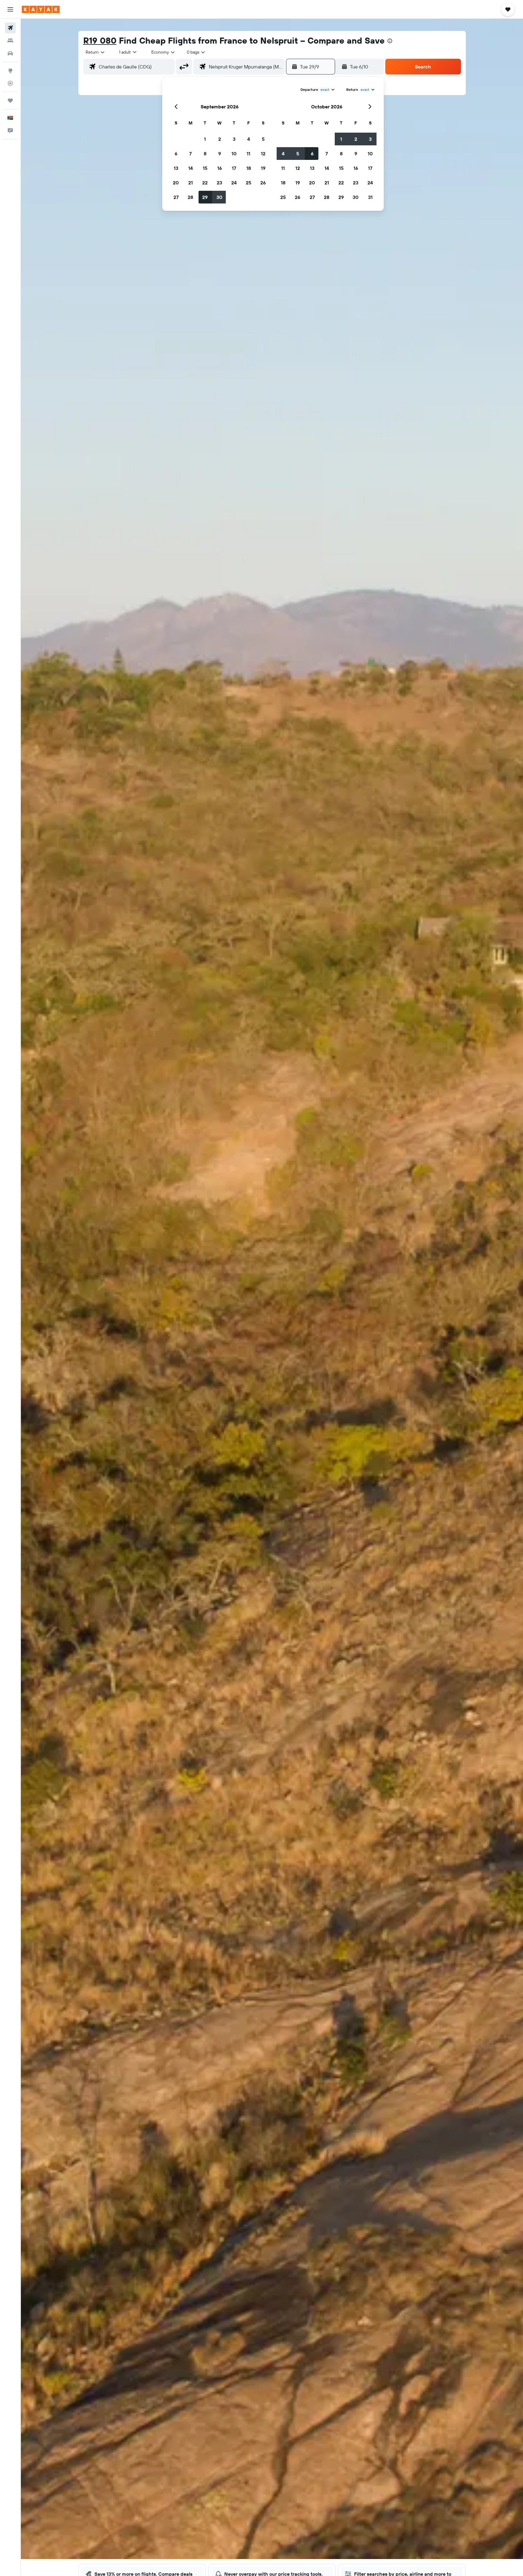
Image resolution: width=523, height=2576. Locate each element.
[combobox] (95, 52)
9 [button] (220, 154)
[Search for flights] (10, 28)
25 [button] (248, 183)
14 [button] (191, 168)
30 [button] (219, 197)
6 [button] (176, 154)
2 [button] (220, 139)
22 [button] (205, 183)
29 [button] (205, 197)
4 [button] (249, 139)
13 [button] (176, 168)
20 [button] (176, 183)
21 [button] (191, 183)
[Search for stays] (10, 41)
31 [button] (370, 197)
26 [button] (263, 183)
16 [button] (220, 168)
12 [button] (263, 154)
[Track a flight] (10, 83)
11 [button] (248, 154)
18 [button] (249, 168)
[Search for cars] (10, 53)
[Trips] (10, 101)
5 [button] (263, 139)
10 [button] (234, 154)
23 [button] (219, 183)
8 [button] (205, 154)
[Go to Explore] (10, 71)
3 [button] (234, 139)
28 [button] (190, 197)
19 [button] (263, 168)
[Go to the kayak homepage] (41, 9)
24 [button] (234, 183)
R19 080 (100, 40)
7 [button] (190, 154)
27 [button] (176, 197)
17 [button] (234, 168)
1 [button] (205, 139)
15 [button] (205, 168)
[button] (10, 9)
